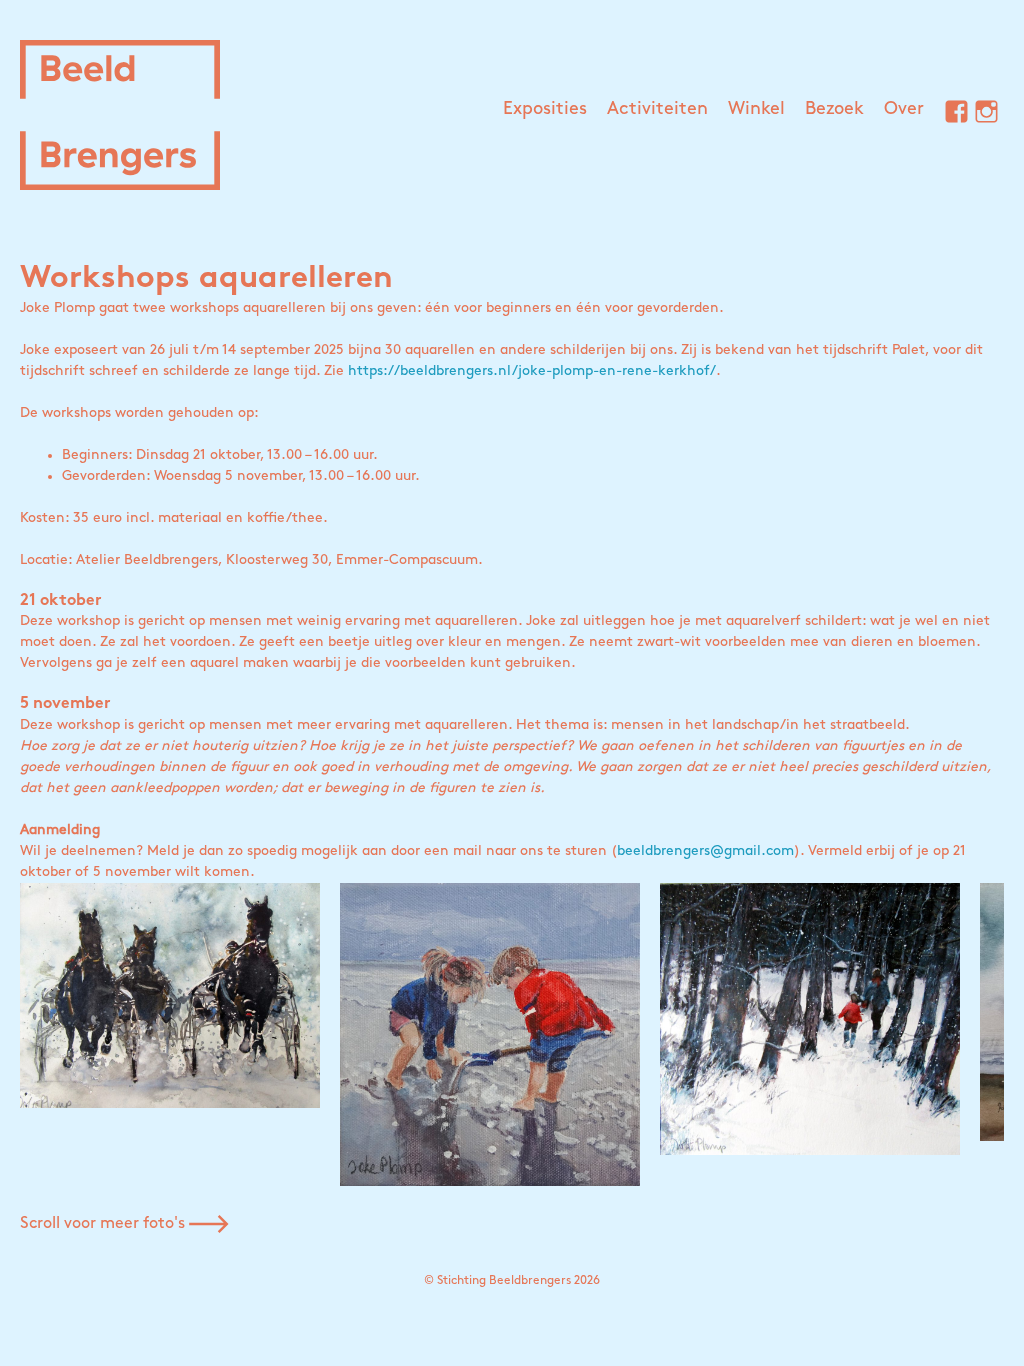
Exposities (545, 110)
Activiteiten (657, 110)
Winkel (756, 110)
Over (904, 110)
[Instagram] (979, 115)
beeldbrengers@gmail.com (705, 851)
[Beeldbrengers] (120, 115)
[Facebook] (949, 115)
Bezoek (834, 110)
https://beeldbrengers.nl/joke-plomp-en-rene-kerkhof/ (532, 371)
